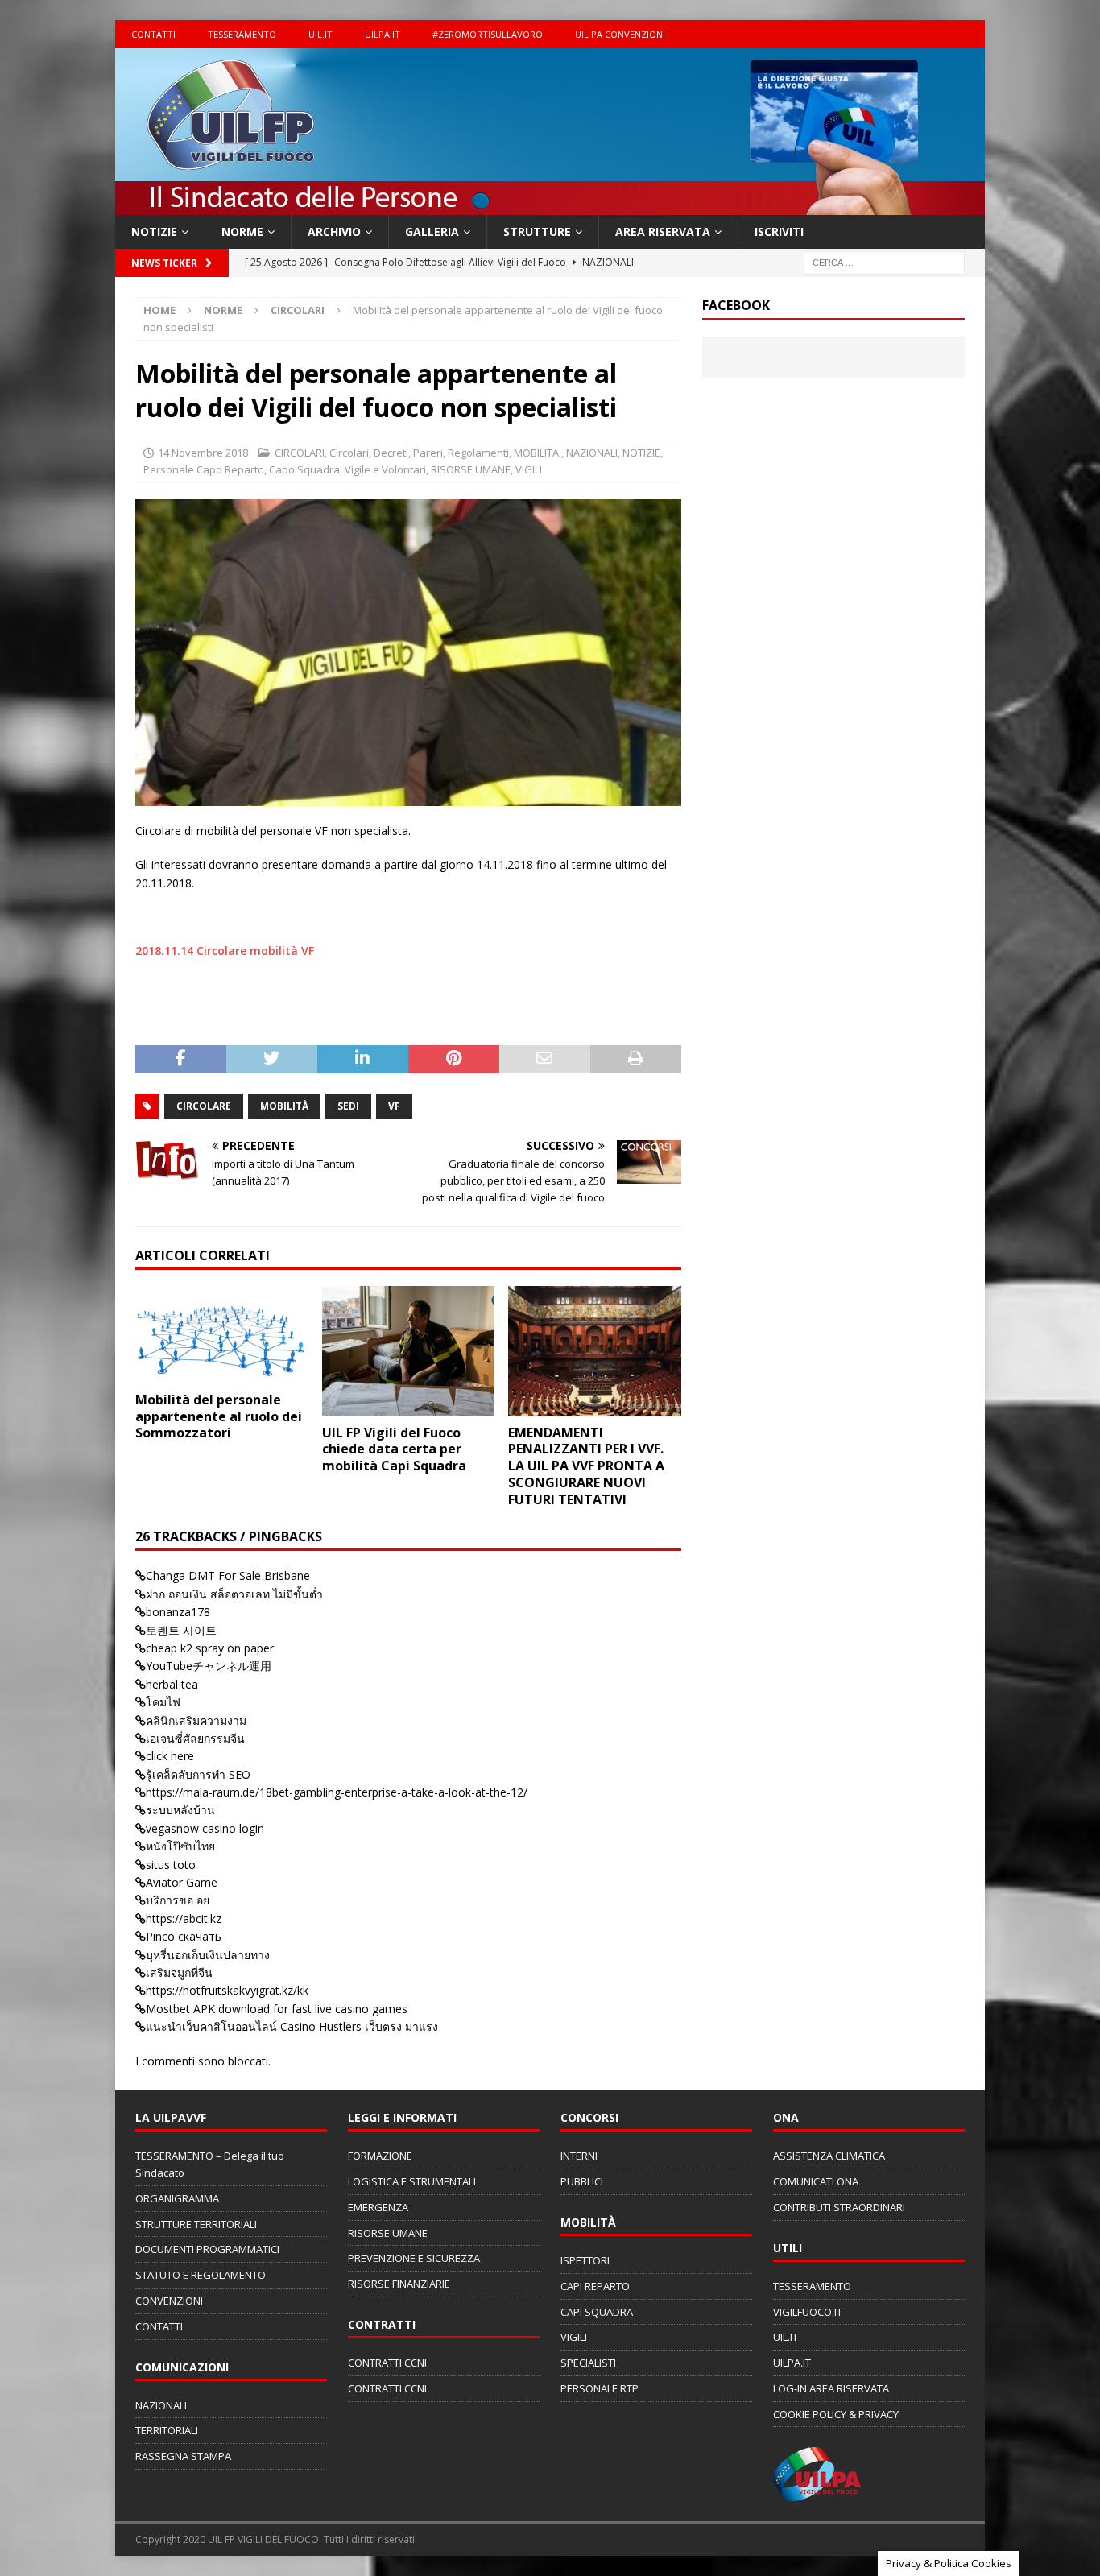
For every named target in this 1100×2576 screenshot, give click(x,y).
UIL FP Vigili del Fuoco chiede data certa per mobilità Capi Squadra (394, 1449)
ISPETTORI (585, 2260)
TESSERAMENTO (242, 34)
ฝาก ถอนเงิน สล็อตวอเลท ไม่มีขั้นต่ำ (234, 1594)
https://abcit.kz (184, 1919)
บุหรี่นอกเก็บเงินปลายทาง (208, 1955)
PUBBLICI (582, 2181)
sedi (348, 1106)
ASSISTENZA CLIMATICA (829, 2156)
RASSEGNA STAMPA (183, 2456)
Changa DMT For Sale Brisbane (228, 1575)
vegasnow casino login (205, 1828)
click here (170, 1756)
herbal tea (172, 1684)
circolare (204, 1106)
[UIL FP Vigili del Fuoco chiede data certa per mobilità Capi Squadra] (409, 1351)
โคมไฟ (163, 1702)
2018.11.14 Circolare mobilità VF (225, 951)
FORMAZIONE (380, 2156)
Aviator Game (182, 1882)
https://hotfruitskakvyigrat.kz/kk (227, 1990)
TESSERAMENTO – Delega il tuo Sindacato (210, 2164)
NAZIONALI (592, 453)
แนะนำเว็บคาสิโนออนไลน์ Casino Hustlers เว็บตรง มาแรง (292, 2026)
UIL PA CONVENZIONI (620, 34)
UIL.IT (320, 34)
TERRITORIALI (167, 2430)
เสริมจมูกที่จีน (179, 1972)
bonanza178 (178, 1612)
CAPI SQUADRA (597, 2312)
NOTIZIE (154, 232)
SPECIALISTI (588, 2363)
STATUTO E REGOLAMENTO (201, 2275)
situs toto (171, 1865)
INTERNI (579, 2156)
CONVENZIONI (169, 2301)
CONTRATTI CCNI (387, 2363)
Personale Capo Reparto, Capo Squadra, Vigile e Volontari (285, 469)
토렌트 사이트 (181, 1630)
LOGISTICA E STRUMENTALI (412, 2181)
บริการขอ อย (178, 1900)
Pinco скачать (184, 1936)
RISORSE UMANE (471, 469)
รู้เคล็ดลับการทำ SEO (198, 1774)
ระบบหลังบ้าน (180, 1810)
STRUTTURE (537, 232)
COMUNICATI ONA (816, 2181)
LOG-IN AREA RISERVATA (831, 2388)
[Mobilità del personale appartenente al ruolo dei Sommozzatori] (222, 1334)
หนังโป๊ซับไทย (180, 1846)
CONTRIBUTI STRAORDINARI (839, 2207)
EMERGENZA (378, 2207)
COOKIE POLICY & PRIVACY (836, 2414)
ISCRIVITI (779, 232)
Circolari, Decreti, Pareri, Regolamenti (419, 453)
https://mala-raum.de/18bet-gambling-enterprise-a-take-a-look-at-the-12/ (337, 1792)
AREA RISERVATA (663, 232)
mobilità (284, 1106)
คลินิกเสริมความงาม (196, 1720)
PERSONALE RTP (600, 2388)
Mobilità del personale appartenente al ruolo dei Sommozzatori (219, 1416)
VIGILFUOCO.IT (808, 2312)
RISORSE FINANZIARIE (399, 2284)
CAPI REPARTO (595, 2286)
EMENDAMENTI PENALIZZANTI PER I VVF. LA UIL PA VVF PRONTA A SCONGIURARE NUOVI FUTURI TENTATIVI (586, 1466)
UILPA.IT (383, 34)
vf (394, 1106)
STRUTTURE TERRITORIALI (196, 2224)
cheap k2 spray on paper (210, 1648)
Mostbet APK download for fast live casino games (277, 2009)
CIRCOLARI (300, 453)
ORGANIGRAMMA (177, 2198)
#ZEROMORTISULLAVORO (488, 34)
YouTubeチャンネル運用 (209, 1666)
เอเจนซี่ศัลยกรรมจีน (195, 1738)
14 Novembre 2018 (203, 453)
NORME (242, 232)
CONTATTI (153, 34)
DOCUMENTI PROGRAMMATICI (207, 2249)
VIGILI (529, 469)
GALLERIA (432, 232)
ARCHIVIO (334, 232)
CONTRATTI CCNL (389, 2388)
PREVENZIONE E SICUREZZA (414, 2258)
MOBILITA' (538, 453)
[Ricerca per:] (884, 262)
